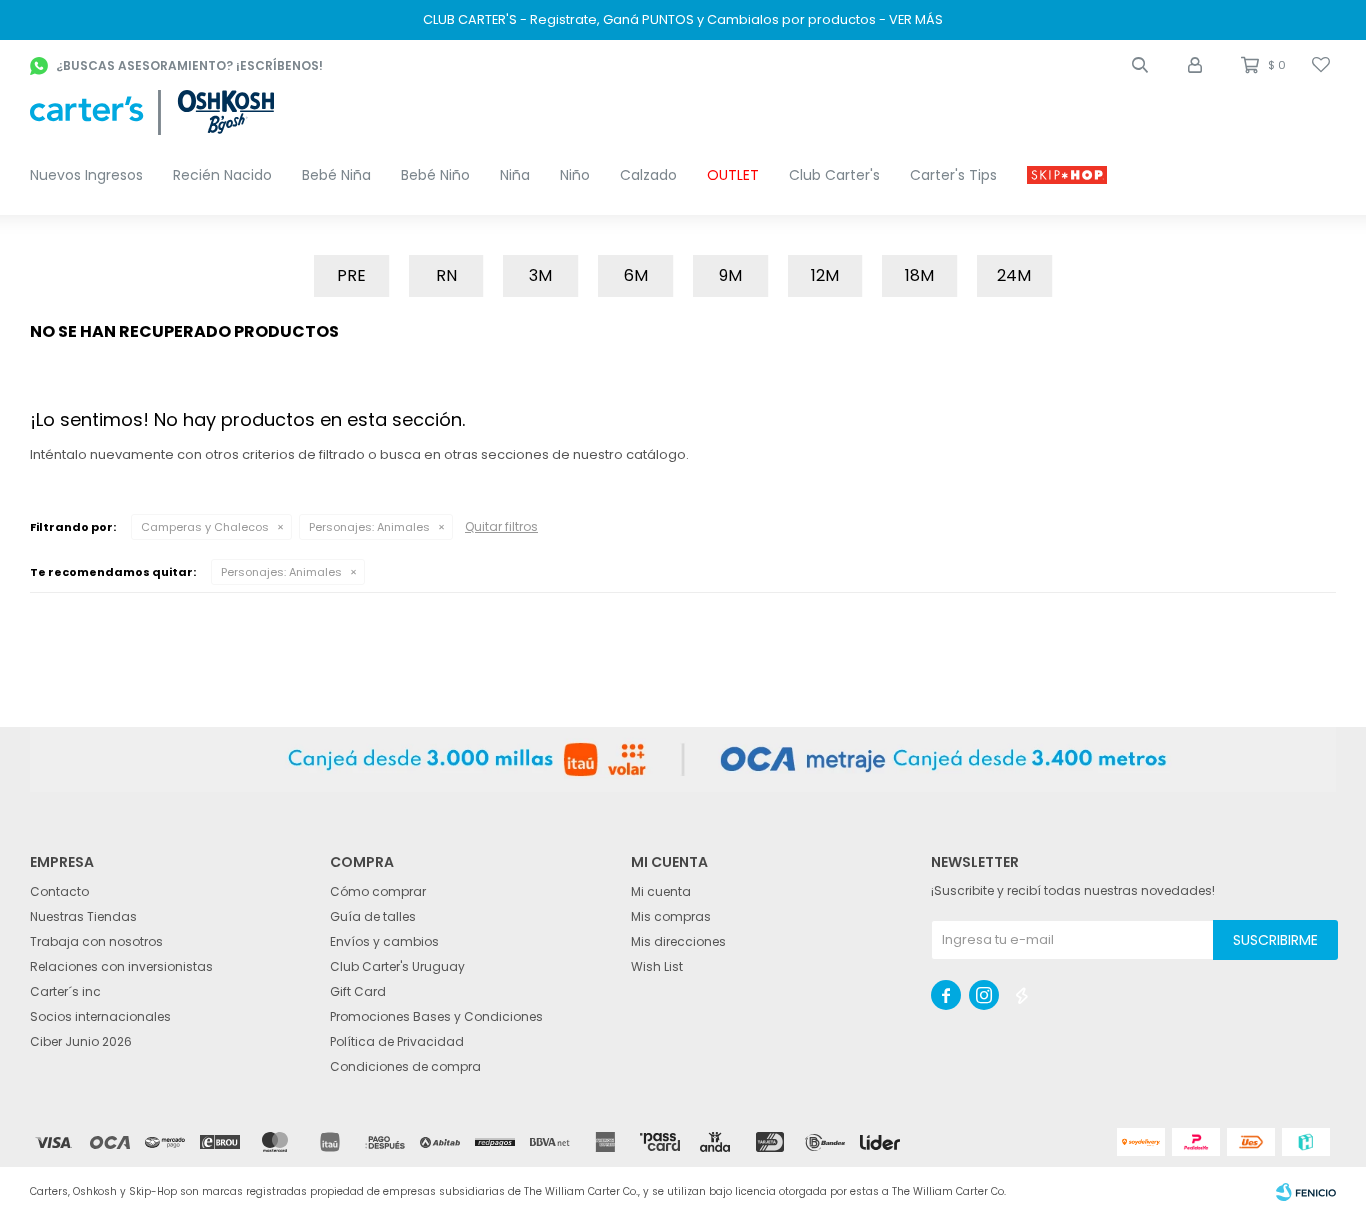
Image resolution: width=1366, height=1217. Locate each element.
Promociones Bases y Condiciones (436, 1016)
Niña (515, 175)
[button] (1140, 65)
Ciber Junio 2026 (81, 1041)
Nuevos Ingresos (86, 175)
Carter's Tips (953, 175)
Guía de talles (373, 916)
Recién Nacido (222, 175)
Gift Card (358, 991)
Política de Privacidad (397, 1041)
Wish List (657, 966)
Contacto (59, 891)
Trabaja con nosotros (96, 941)
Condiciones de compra (405, 1066)
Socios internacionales (100, 1016)
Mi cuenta (661, 891)
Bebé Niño (435, 175)
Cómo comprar (378, 891)
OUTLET (733, 175)
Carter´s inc (65, 991)
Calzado (648, 175)
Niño (575, 175)
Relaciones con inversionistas (121, 966)
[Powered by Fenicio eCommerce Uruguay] (1306, 1192)
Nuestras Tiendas (83, 916)
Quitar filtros (501, 526)
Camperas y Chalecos (205, 527)
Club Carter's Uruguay (397, 966)
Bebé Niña (336, 175)
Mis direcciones (678, 941)
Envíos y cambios (384, 941)
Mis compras (671, 916)
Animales (369, 527)
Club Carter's (834, 175)
